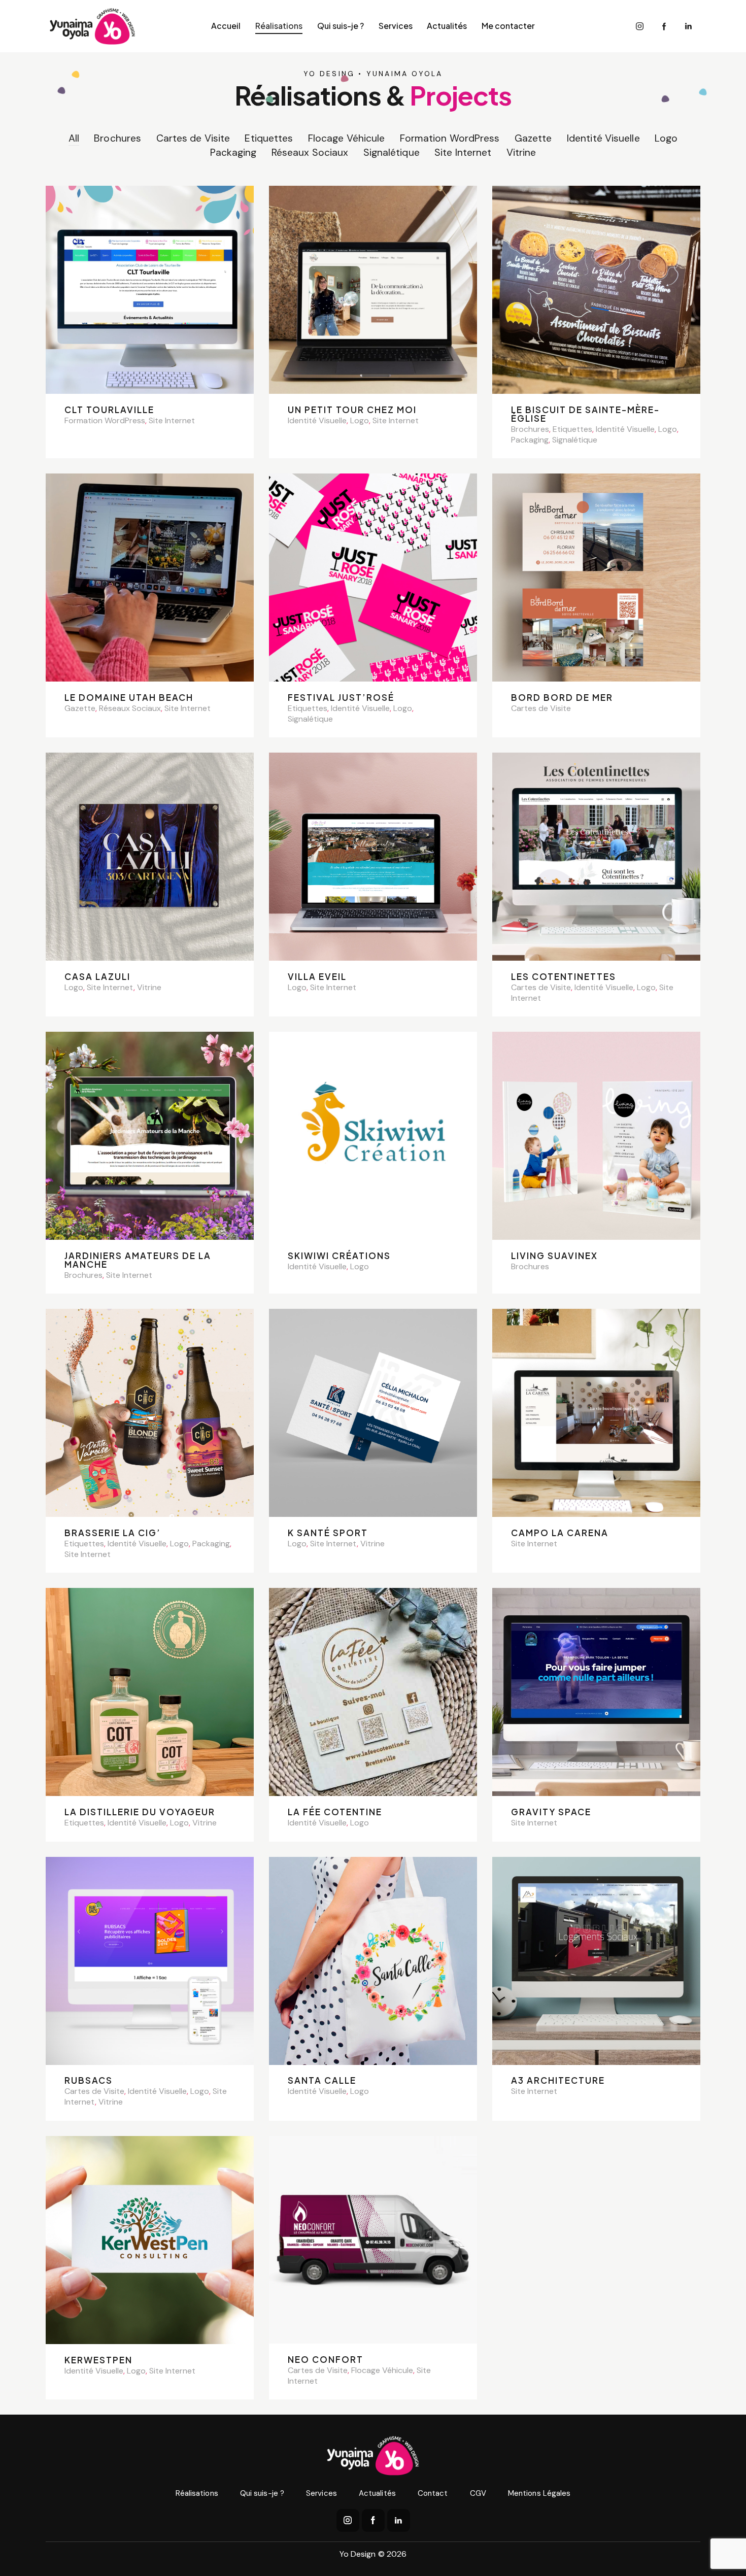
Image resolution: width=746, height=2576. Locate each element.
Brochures (117, 138)
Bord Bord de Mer (562, 698)
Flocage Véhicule (347, 138)
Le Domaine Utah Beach (129, 698)
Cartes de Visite (193, 138)
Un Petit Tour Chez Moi (352, 410)
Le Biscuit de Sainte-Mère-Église (585, 414)
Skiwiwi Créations (339, 1256)
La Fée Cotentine (335, 1812)
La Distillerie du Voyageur (140, 1812)
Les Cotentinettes (564, 977)
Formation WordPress (450, 138)
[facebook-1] (664, 26)
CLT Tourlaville (109, 410)
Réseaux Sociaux (310, 152)
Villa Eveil (317, 977)
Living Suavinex (554, 1256)
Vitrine (521, 152)
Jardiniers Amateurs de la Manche (138, 1260)
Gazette (533, 138)
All (74, 138)
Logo (666, 138)
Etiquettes (269, 138)
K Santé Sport (328, 1533)
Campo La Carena (560, 1533)
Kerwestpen (98, 2360)
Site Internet (463, 152)
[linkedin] (689, 26)
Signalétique (392, 152)
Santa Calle (322, 2080)
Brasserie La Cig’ (113, 1533)
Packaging (233, 152)
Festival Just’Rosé (341, 698)
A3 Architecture (558, 2080)
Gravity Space (551, 1812)
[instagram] (640, 26)
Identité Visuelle (603, 138)
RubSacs (89, 2080)
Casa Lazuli (97, 977)
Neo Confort (326, 2360)
